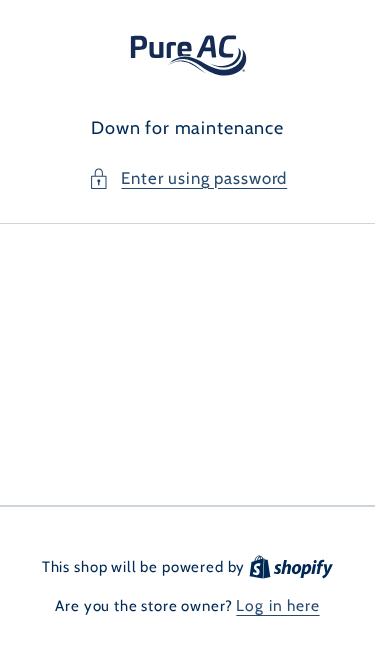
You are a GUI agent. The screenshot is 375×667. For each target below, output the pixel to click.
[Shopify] (291, 566)
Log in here (277, 605)
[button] (187, 179)
